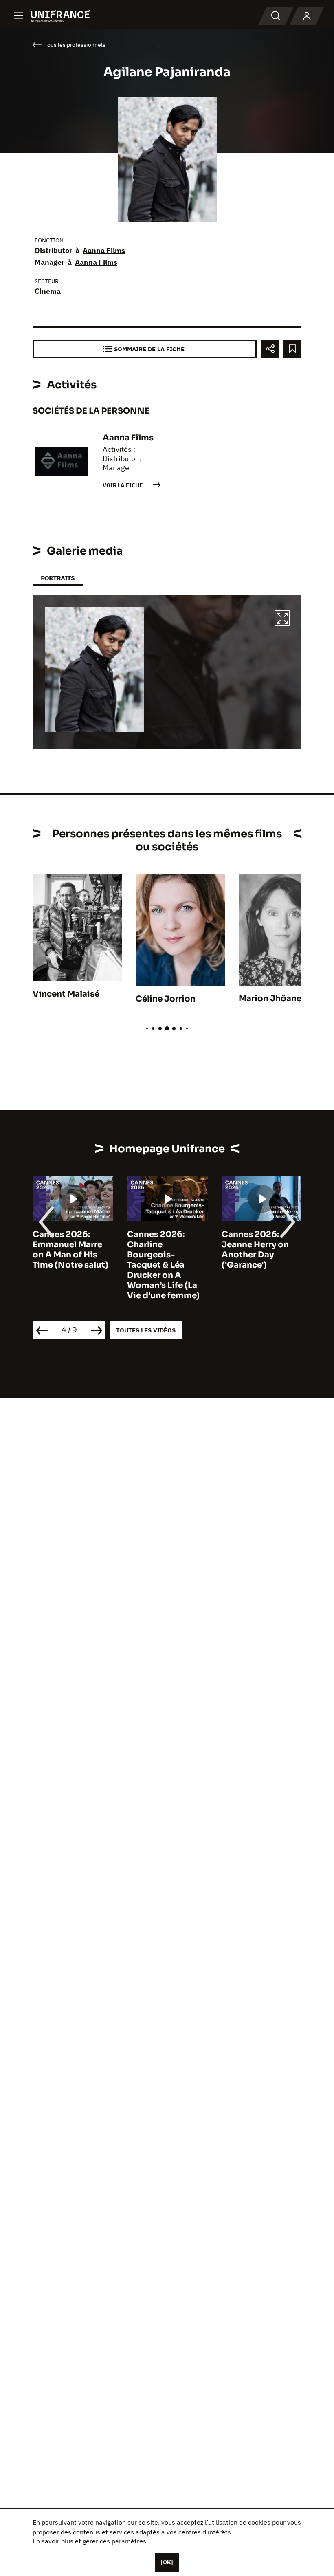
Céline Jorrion (166, 999)
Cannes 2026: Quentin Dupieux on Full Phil (257, 1245)
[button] (282, 619)
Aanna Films (104, 250)
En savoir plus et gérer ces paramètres (89, 2541)
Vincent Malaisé (66, 994)
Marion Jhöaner (272, 998)
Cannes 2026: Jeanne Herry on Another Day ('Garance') (161, 1250)
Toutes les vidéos (146, 1330)
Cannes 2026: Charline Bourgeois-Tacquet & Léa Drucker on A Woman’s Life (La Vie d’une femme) (69, 1265)
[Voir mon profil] (307, 16)
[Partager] (270, 349)
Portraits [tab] (58, 578)
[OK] (167, 2562)
